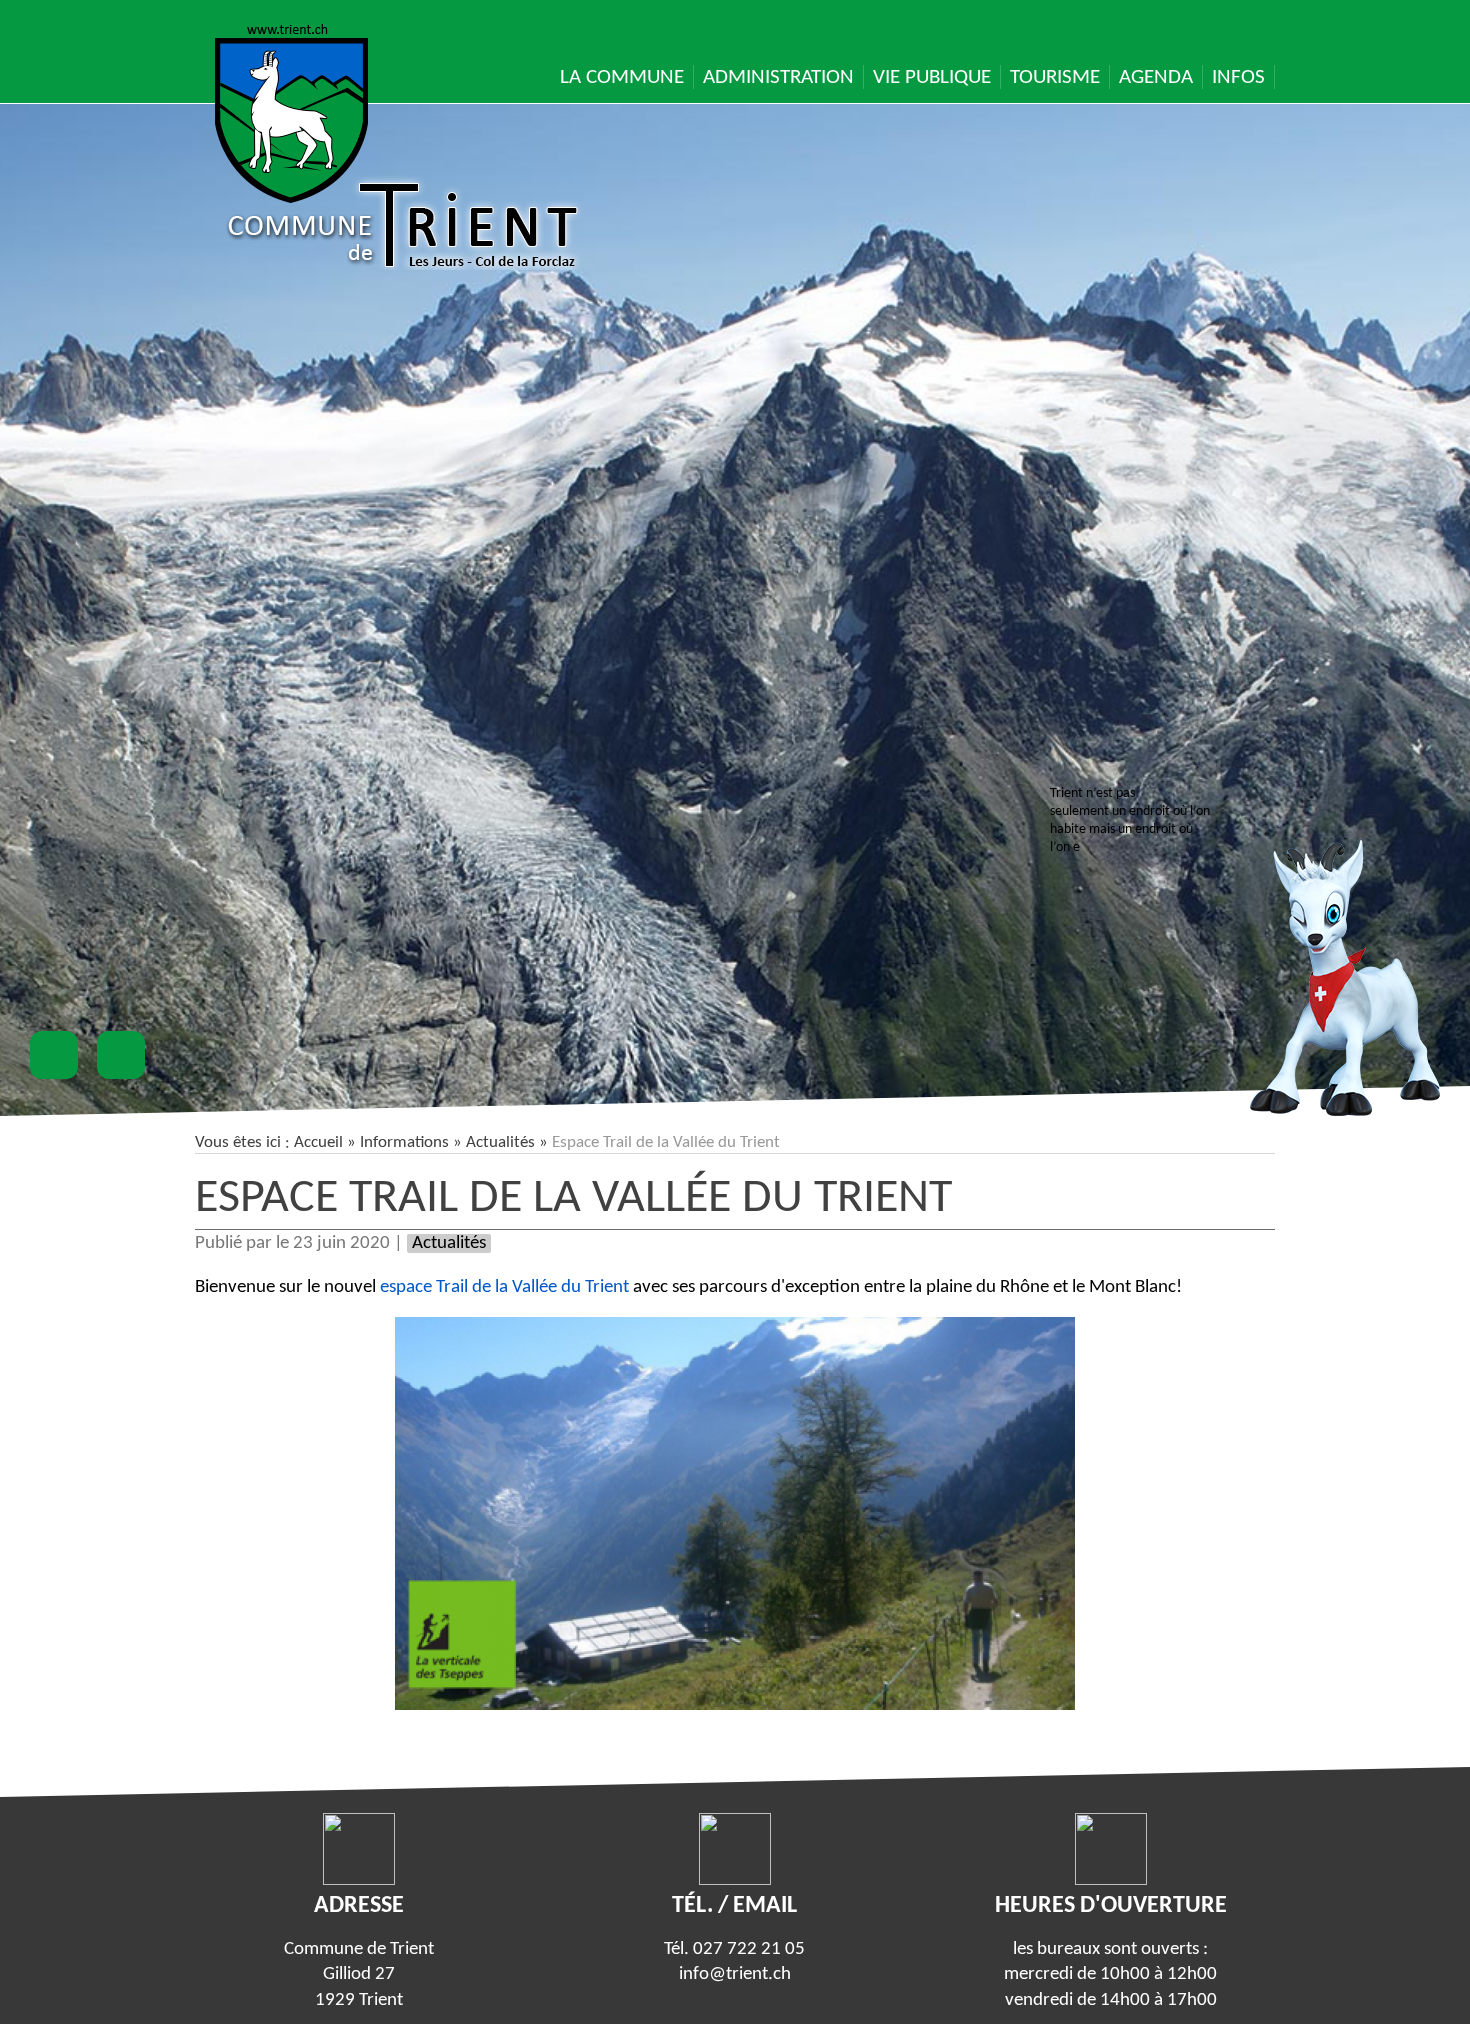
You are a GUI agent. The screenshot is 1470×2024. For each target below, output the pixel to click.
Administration (778, 77)
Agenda (1156, 77)
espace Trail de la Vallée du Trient (504, 1287)
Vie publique (932, 77)
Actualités (500, 1142)
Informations (404, 1142)
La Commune (622, 77)
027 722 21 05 (749, 1949)
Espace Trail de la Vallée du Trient (573, 1199)
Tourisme (1055, 77)
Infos (1238, 77)
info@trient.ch (735, 1974)
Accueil (318, 1142)
